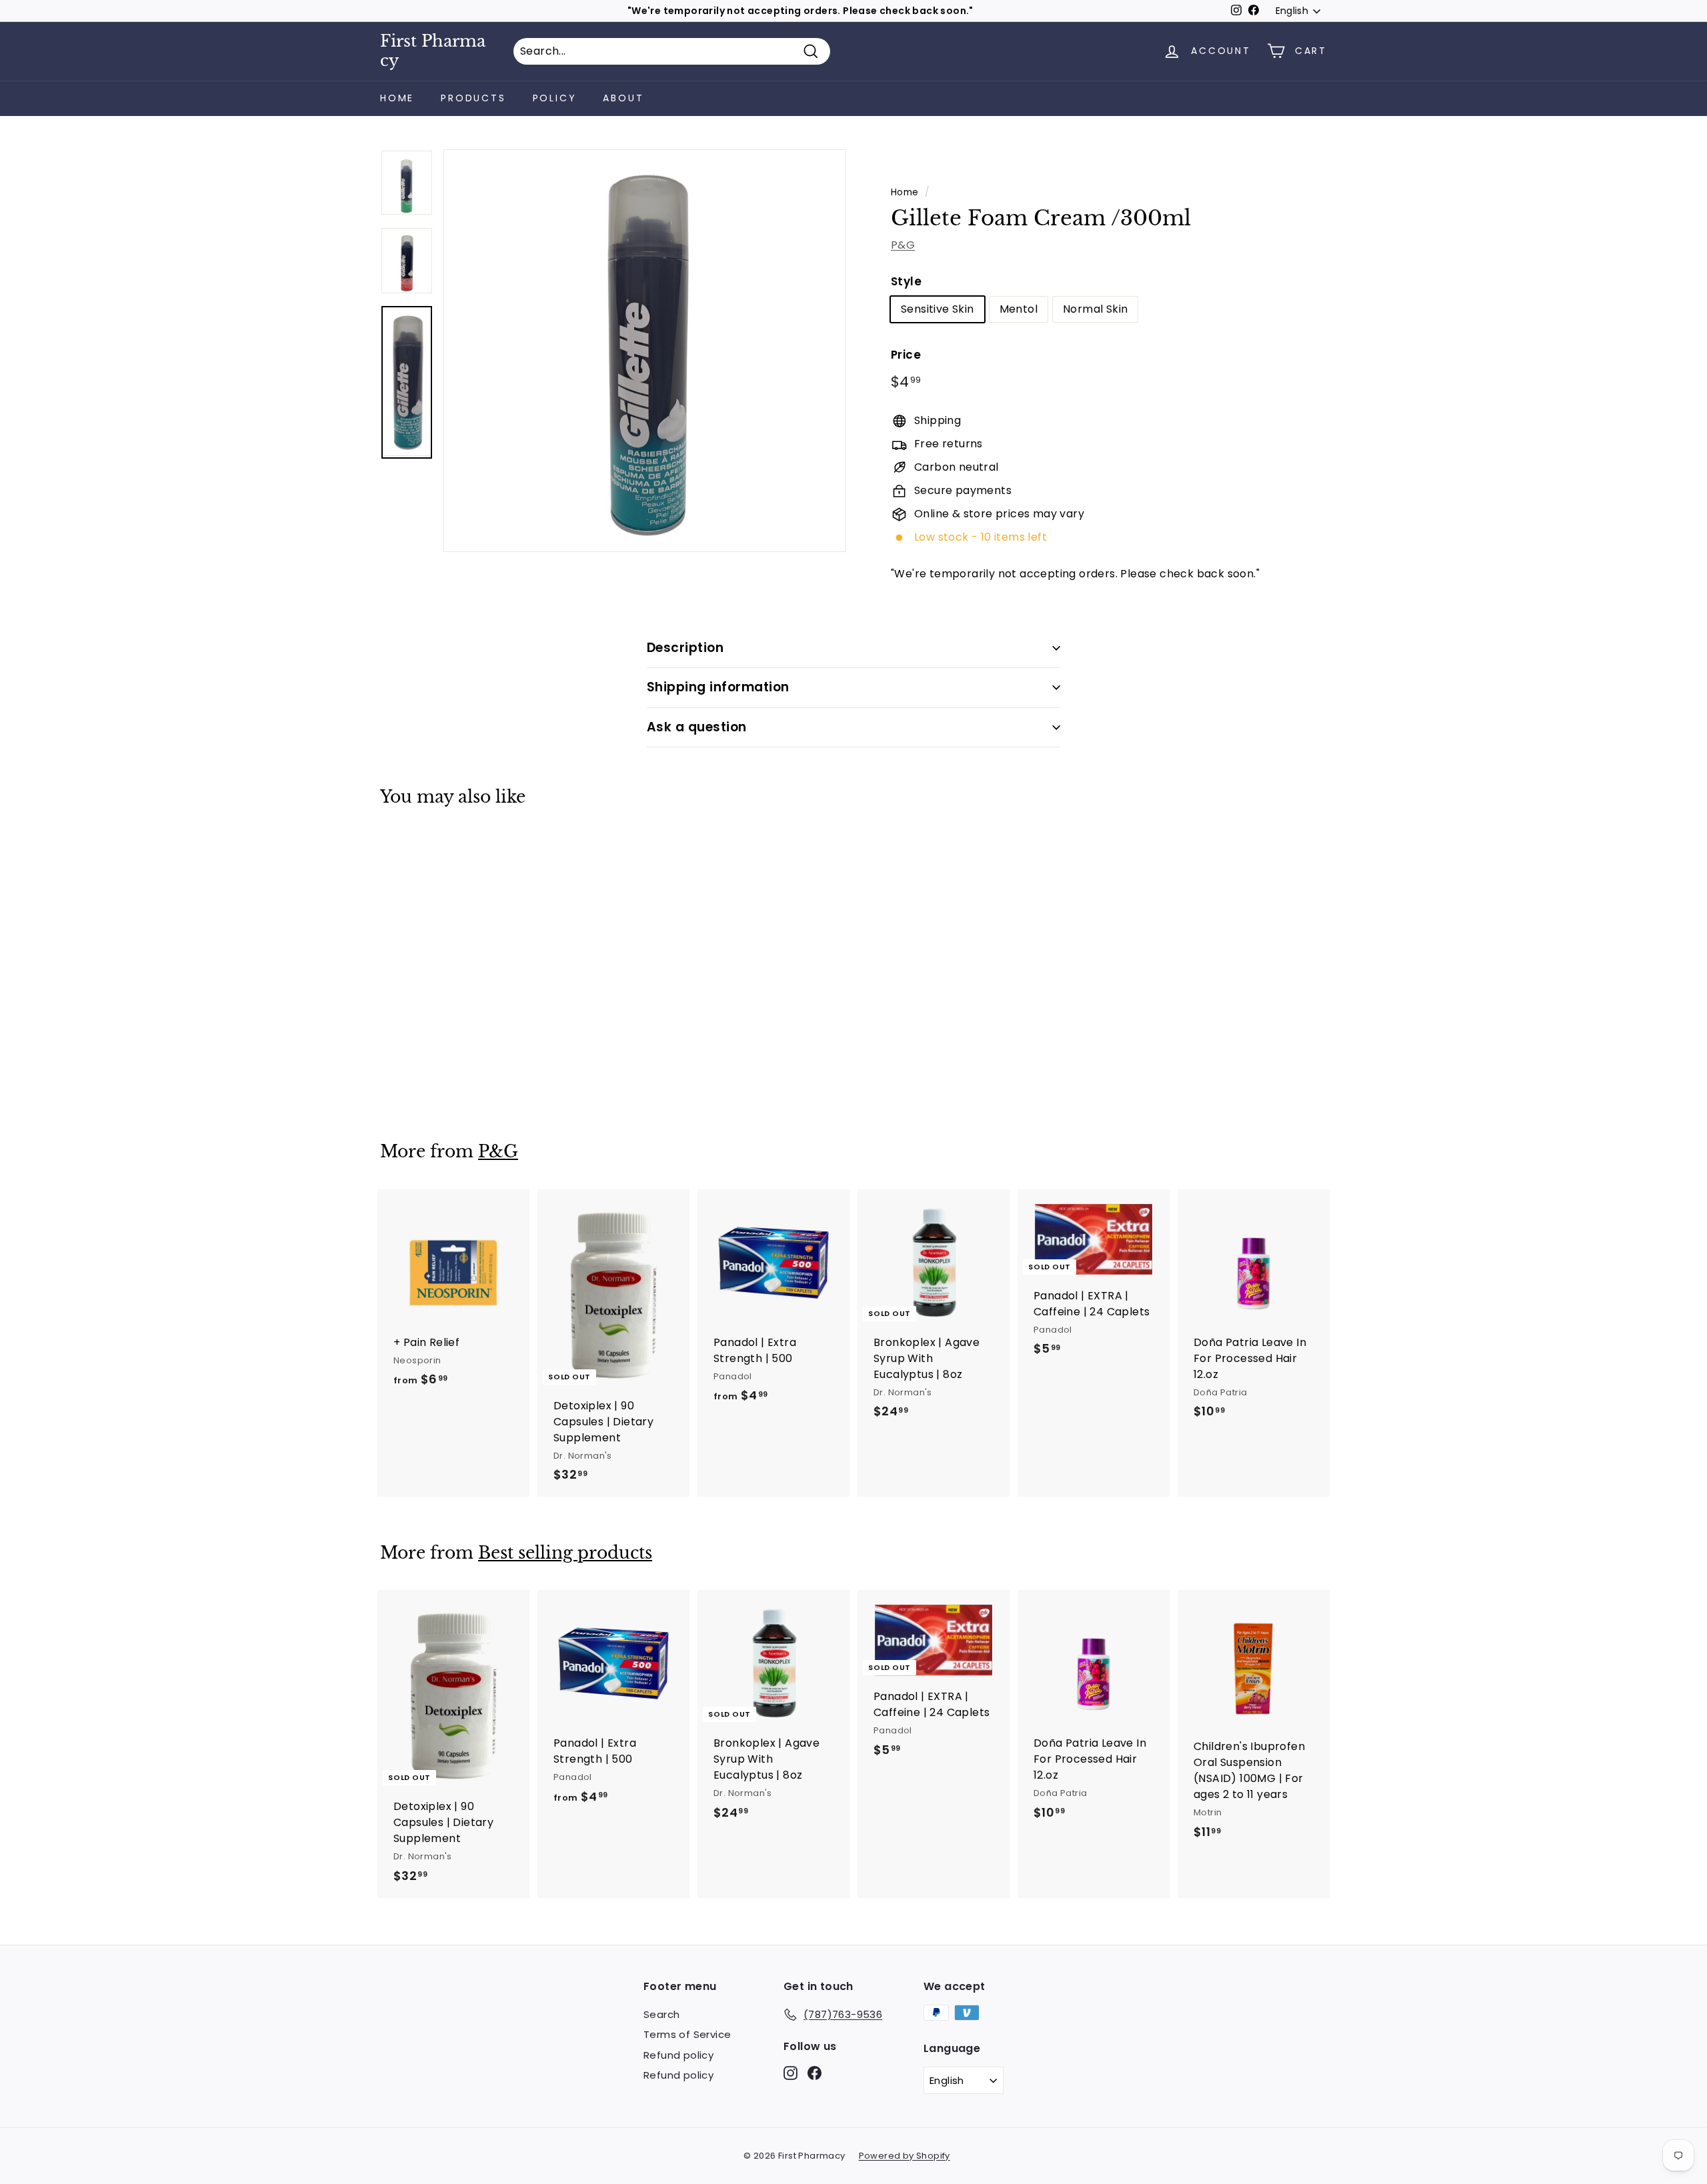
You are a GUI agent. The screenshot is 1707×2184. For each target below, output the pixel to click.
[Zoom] (645, 351)
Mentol (1019, 309)
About (623, 98)
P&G (903, 245)
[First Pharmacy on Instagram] (790, 2072)
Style (906, 281)
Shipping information (718, 687)
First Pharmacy (433, 51)
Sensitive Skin (938, 309)
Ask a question (697, 727)
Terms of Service (687, 2034)
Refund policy (678, 2055)
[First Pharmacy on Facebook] (814, 2072)
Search (661, 2014)
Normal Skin (1095, 309)
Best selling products (565, 1553)
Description (685, 648)
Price (906, 355)
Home (397, 98)
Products (473, 98)
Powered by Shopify (905, 2156)
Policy (555, 98)
